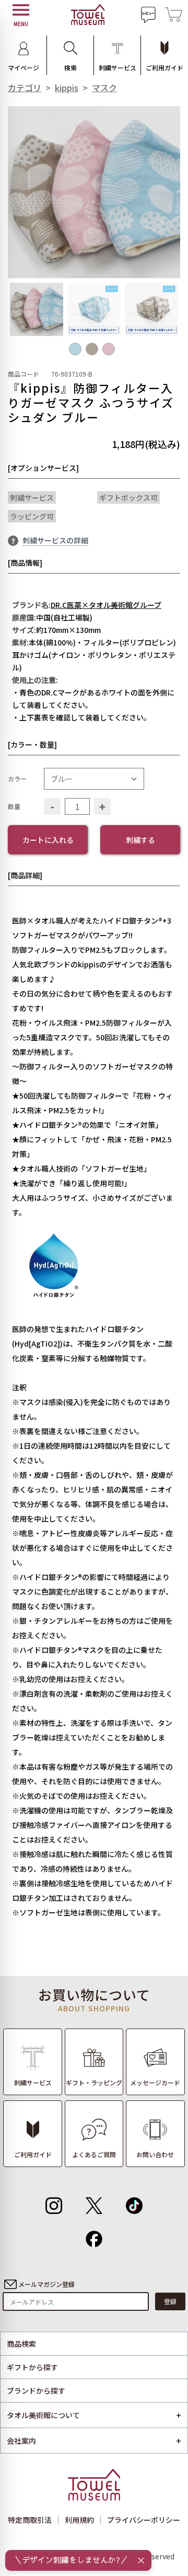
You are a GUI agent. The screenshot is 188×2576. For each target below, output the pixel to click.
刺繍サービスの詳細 (55, 540)
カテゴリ (25, 88)
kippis (67, 88)
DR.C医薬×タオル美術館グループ (106, 605)
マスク (104, 88)
